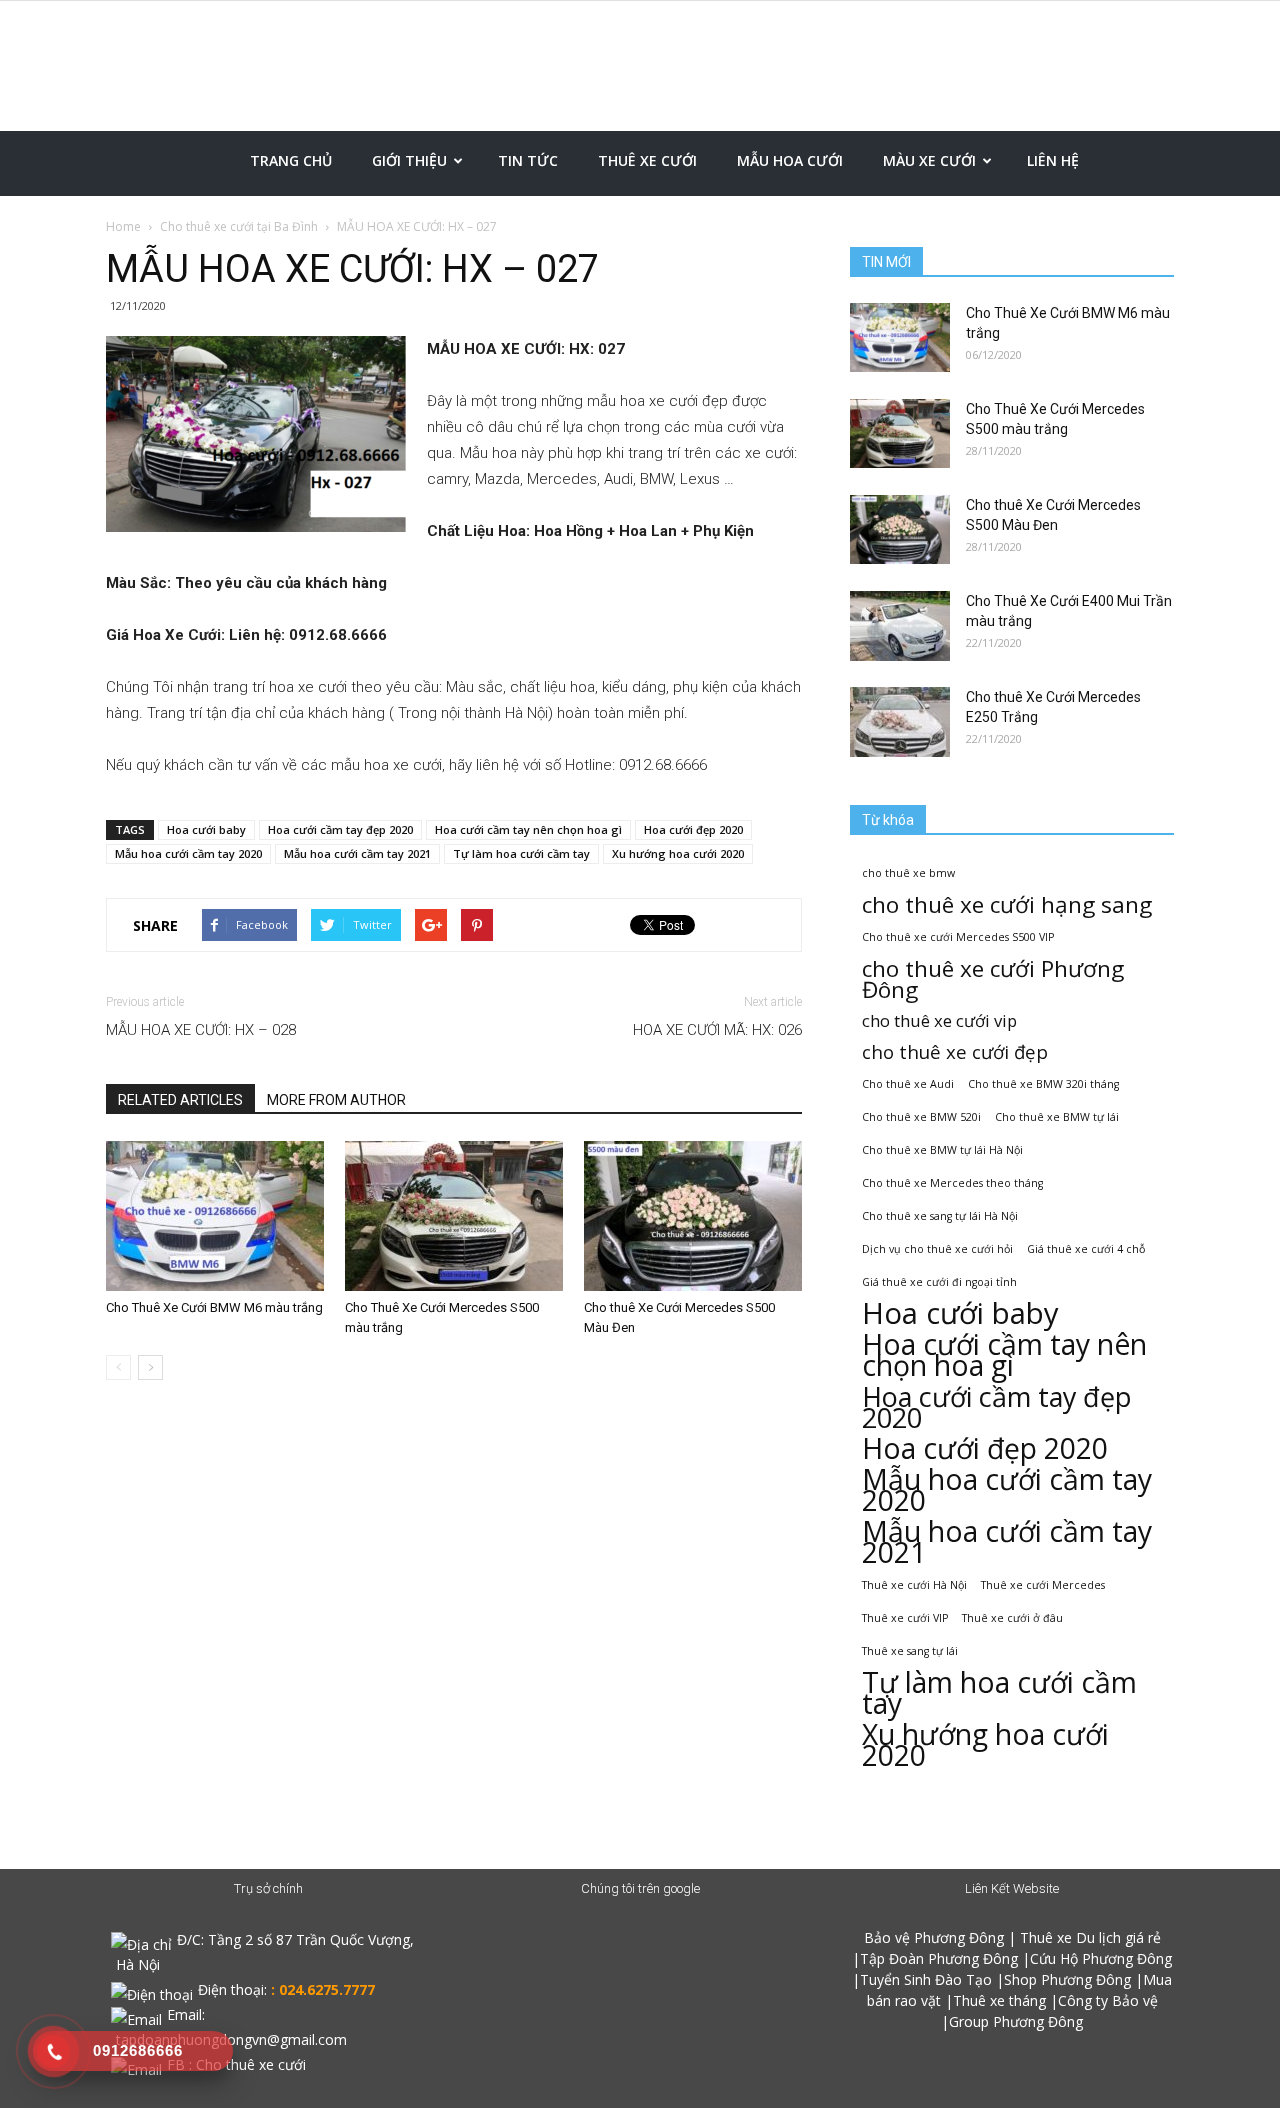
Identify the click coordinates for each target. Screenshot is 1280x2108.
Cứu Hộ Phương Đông (1101, 1958)
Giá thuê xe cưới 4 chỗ (1086, 1249)
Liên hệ (1053, 160)
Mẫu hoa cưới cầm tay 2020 (188, 853)
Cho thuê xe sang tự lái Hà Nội (940, 1216)
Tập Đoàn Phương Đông (939, 1958)
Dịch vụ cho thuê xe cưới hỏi (937, 1249)
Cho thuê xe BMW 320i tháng (1043, 1084)
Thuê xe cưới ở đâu (1012, 1618)
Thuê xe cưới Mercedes (1043, 1585)
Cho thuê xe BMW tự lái (1057, 1117)
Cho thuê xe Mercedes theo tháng (952, 1183)
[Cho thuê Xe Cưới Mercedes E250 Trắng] (900, 722)
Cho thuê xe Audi (908, 1084)
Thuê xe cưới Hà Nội (914, 1585)
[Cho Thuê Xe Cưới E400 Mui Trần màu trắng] (900, 626)
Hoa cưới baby (206, 829)
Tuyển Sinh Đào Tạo (926, 1979)
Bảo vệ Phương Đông (934, 1937)
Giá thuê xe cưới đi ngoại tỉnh (939, 1282)
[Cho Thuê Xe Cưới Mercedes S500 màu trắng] (454, 1216)
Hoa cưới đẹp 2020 (693, 829)
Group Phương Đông (1016, 2021)
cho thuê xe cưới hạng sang (1007, 904)
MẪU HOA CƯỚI (790, 160)
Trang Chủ (291, 160)
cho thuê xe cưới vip (939, 1020)
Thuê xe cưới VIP (905, 1618)
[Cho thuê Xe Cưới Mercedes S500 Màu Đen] (693, 1216)
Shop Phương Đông (1067, 1979)
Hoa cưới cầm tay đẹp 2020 (340, 829)
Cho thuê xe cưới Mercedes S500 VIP (958, 937)
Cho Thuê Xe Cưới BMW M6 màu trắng (214, 1307)
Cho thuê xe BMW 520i (921, 1117)
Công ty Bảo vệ (1108, 2000)
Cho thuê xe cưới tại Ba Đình (239, 226)
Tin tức (528, 160)
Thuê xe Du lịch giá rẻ (1090, 1937)
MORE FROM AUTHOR (336, 1100)
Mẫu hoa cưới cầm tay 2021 (357, 853)
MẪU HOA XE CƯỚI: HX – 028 (201, 1030)
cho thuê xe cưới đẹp (955, 1051)
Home (123, 226)
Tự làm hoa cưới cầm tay (521, 853)
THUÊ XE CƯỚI (647, 160)
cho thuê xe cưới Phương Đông (993, 979)
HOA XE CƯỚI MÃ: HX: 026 (717, 1030)
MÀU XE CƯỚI (929, 160)
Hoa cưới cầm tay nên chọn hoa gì (528, 829)
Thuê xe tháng (999, 2000)
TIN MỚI (886, 262)
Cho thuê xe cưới (251, 2064)
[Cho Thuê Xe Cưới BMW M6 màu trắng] (215, 1216)
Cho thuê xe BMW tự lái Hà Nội (942, 1150)
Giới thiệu (409, 160)
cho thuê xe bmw (908, 873)
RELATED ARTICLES (180, 1100)
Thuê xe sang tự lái (910, 1651)
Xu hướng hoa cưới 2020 (678, 853)
